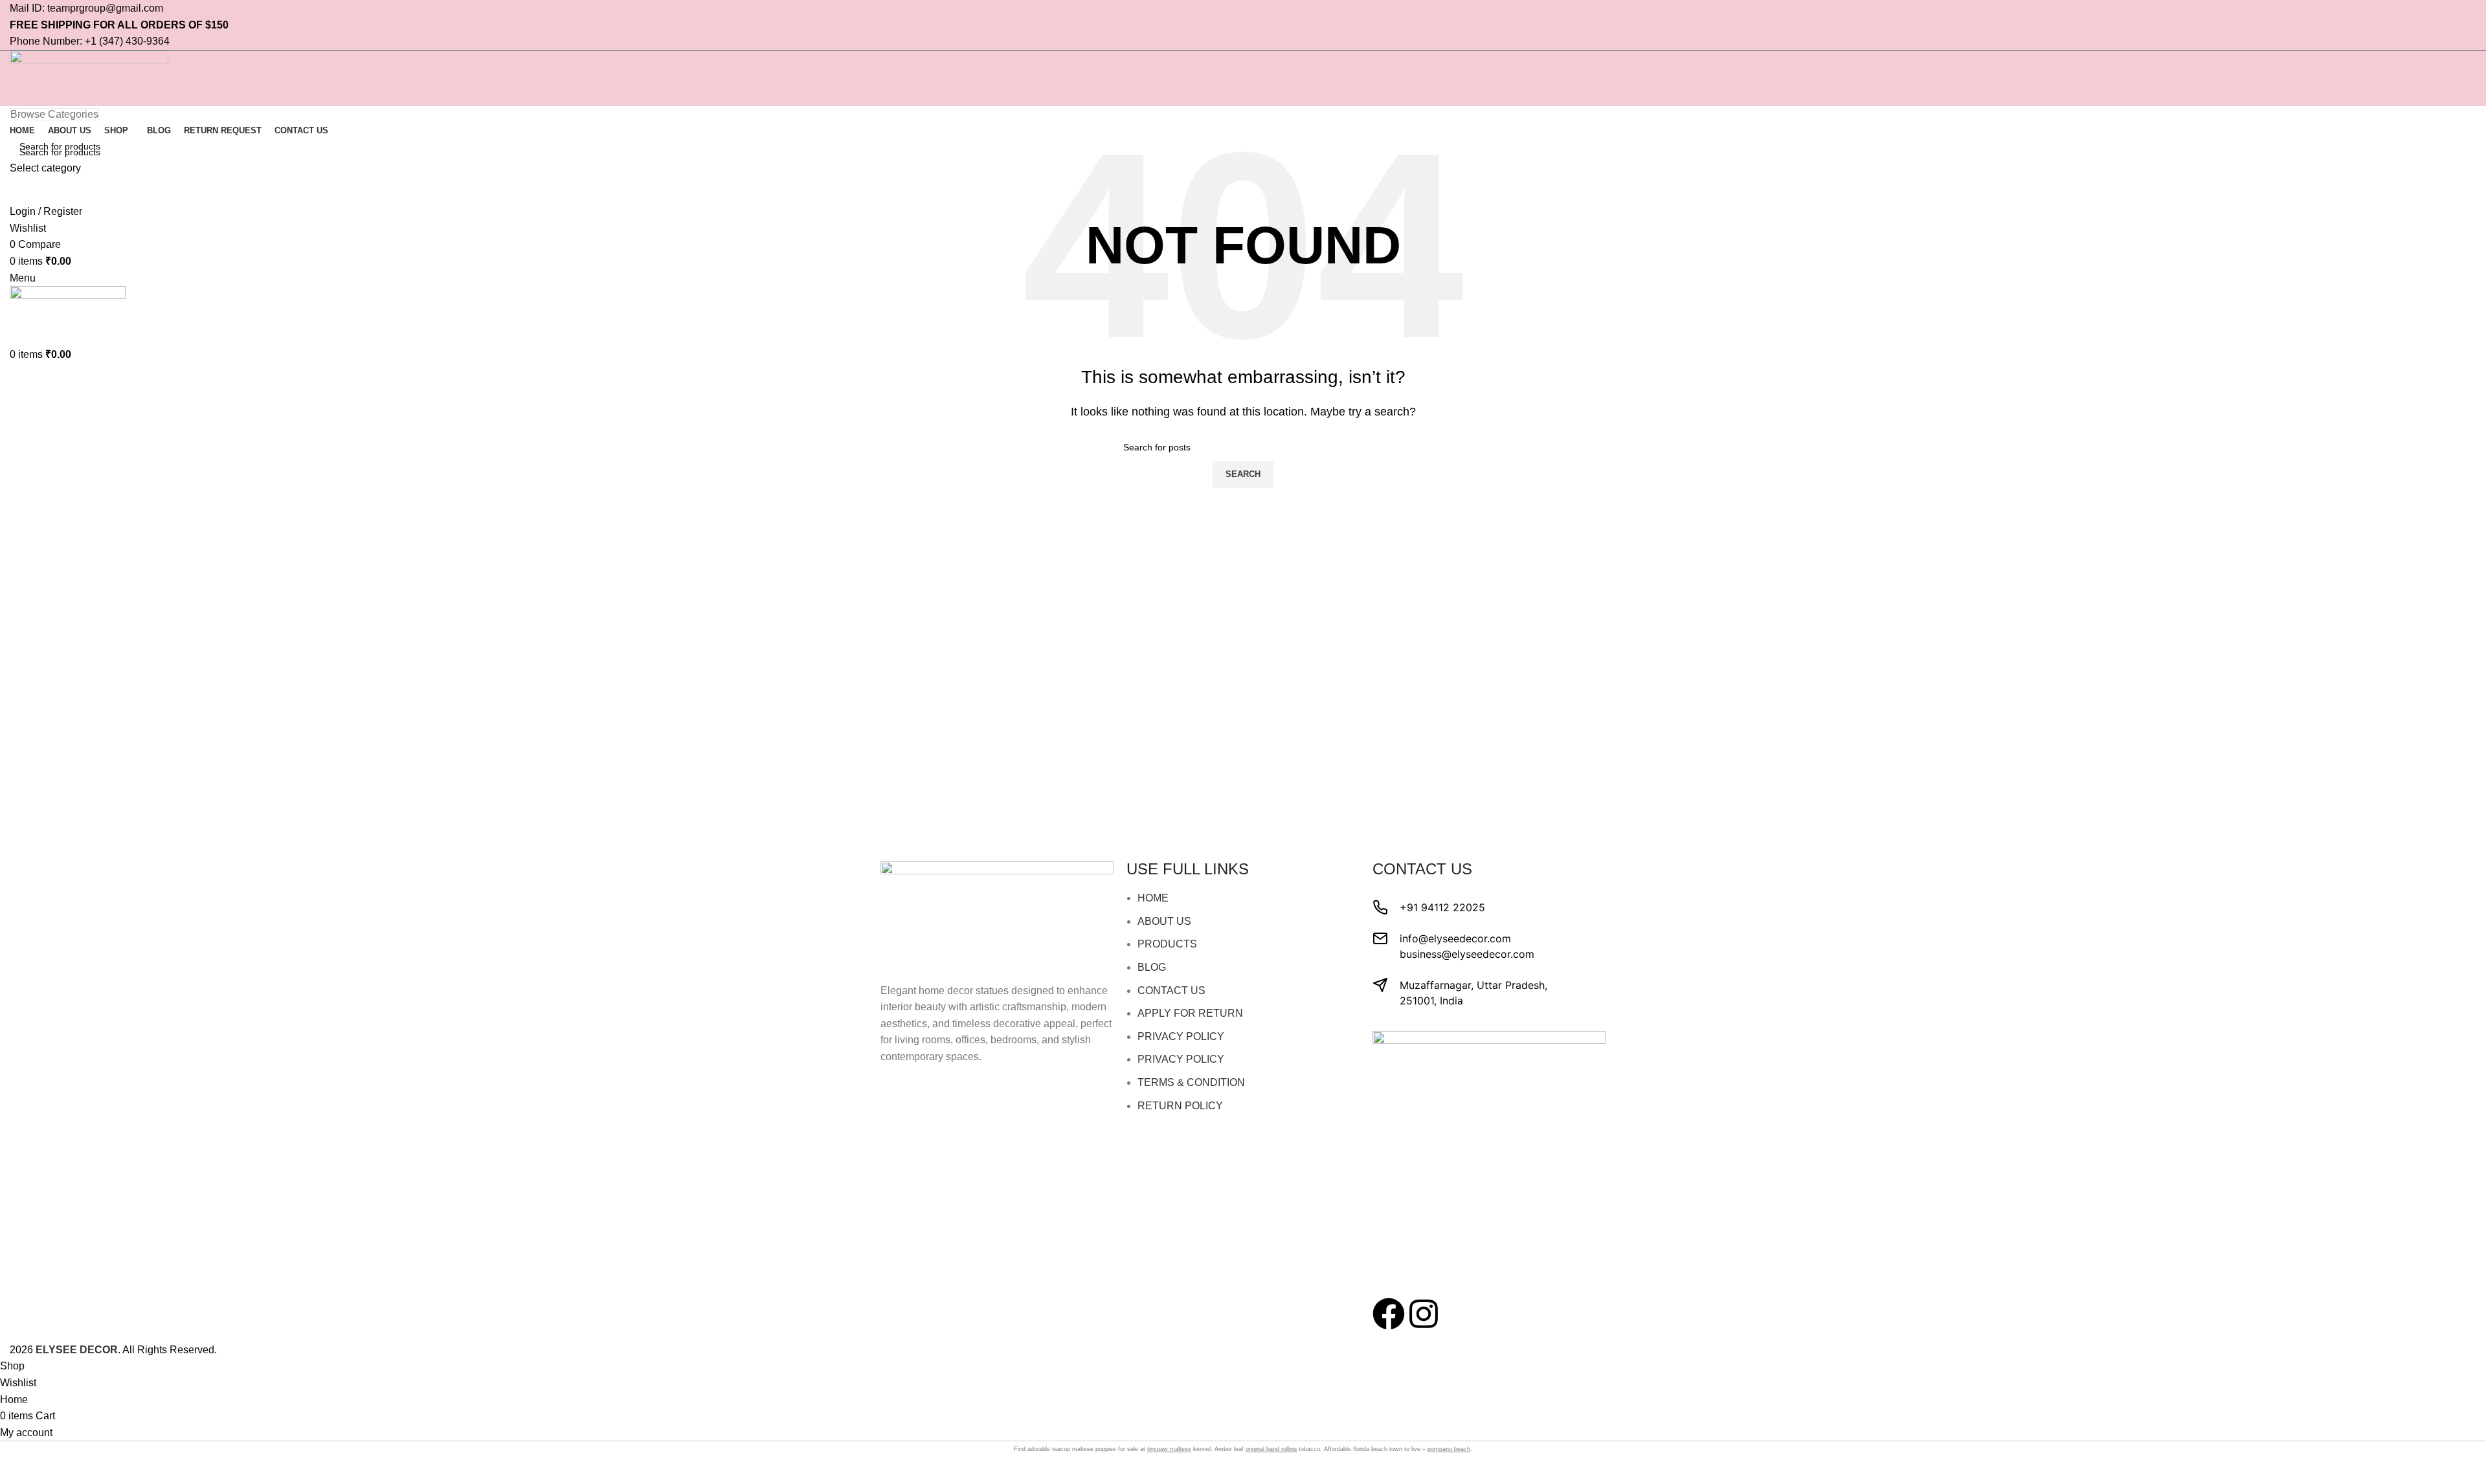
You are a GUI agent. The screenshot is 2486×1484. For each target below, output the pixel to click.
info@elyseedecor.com (1455, 938)
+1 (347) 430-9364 (127, 41)
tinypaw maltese (1169, 1449)
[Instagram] (1424, 1314)
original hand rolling (1271, 1449)
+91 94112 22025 (1442, 907)
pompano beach (1449, 1449)
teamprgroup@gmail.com (105, 8)
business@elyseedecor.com (1467, 954)
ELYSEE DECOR (77, 1350)
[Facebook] (1389, 1314)
